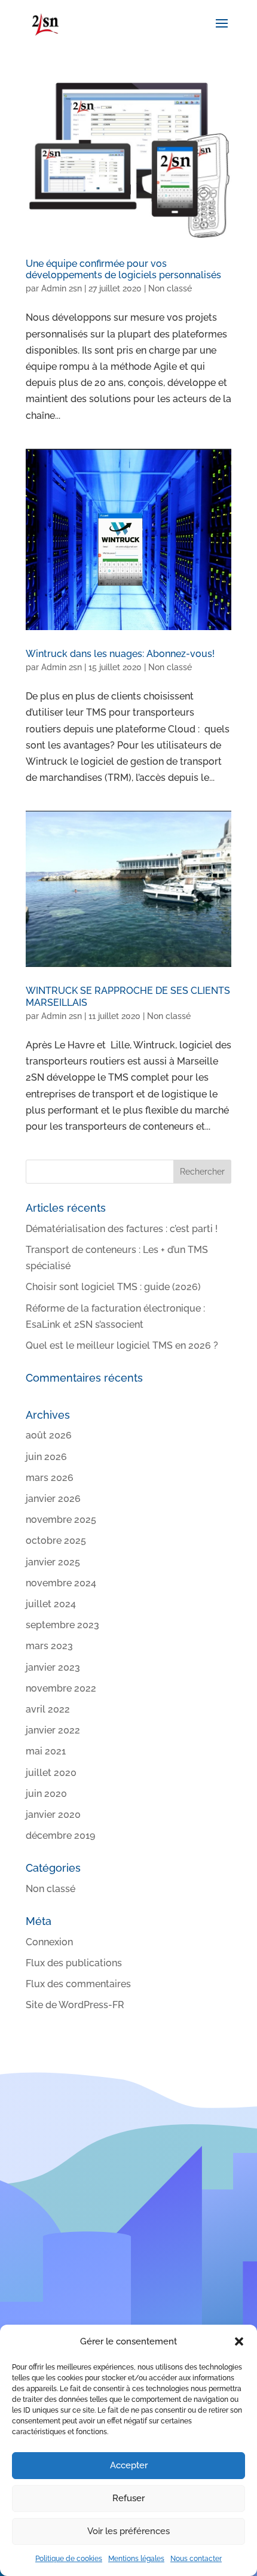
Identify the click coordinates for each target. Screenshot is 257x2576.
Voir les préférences (128, 2531)
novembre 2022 (61, 1688)
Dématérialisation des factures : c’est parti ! (122, 1229)
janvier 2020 (53, 1815)
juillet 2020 (51, 1773)
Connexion (49, 1942)
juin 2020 (46, 1794)
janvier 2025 (53, 1562)
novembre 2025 (61, 1520)
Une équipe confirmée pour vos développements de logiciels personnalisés (123, 269)
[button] (239, 2341)
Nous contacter (196, 2559)
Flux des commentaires (78, 1984)
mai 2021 (46, 1751)
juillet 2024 (51, 1604)
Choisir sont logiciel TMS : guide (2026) (113, 1287)
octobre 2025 (56, 1541)
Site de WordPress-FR (75, 2005)
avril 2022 (48, 1709)
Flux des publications (74, 1963)
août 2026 (49, 1435)
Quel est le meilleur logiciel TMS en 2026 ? (122, 1345)
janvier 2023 (53, 1667)
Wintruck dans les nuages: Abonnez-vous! (120, 654)
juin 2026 (46, 1457)
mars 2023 (49, 1646)
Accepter (129, 2465)
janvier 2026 (53, 1499)
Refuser (128, 2498)
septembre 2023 (62, 1625)
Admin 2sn (62, 288)
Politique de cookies (69, 2559)
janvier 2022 (53, 1730)
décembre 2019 (60, 1836)
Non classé (170, 288)
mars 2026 (50, 1478)
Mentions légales (136, 2559)
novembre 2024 (61, 1583)
